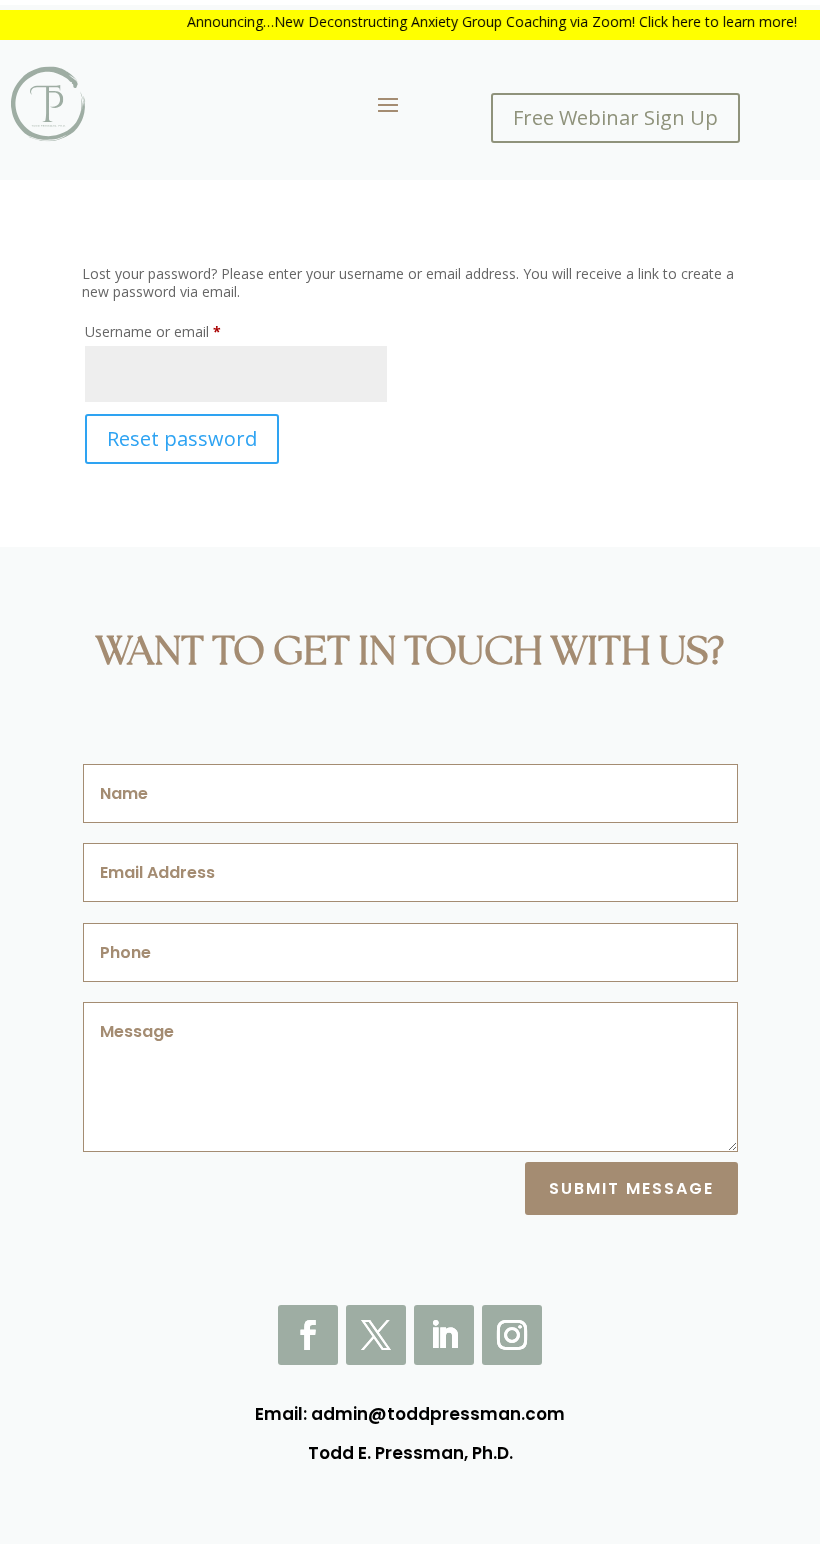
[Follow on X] (376, 1335)
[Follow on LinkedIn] (444, 1335)
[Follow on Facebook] (308, 1335)
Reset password (182, 438)
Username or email (181, 331)
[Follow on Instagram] (512, 1335)
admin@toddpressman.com (438, 1414)
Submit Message (631, 1188)
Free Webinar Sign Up (615, 117)
